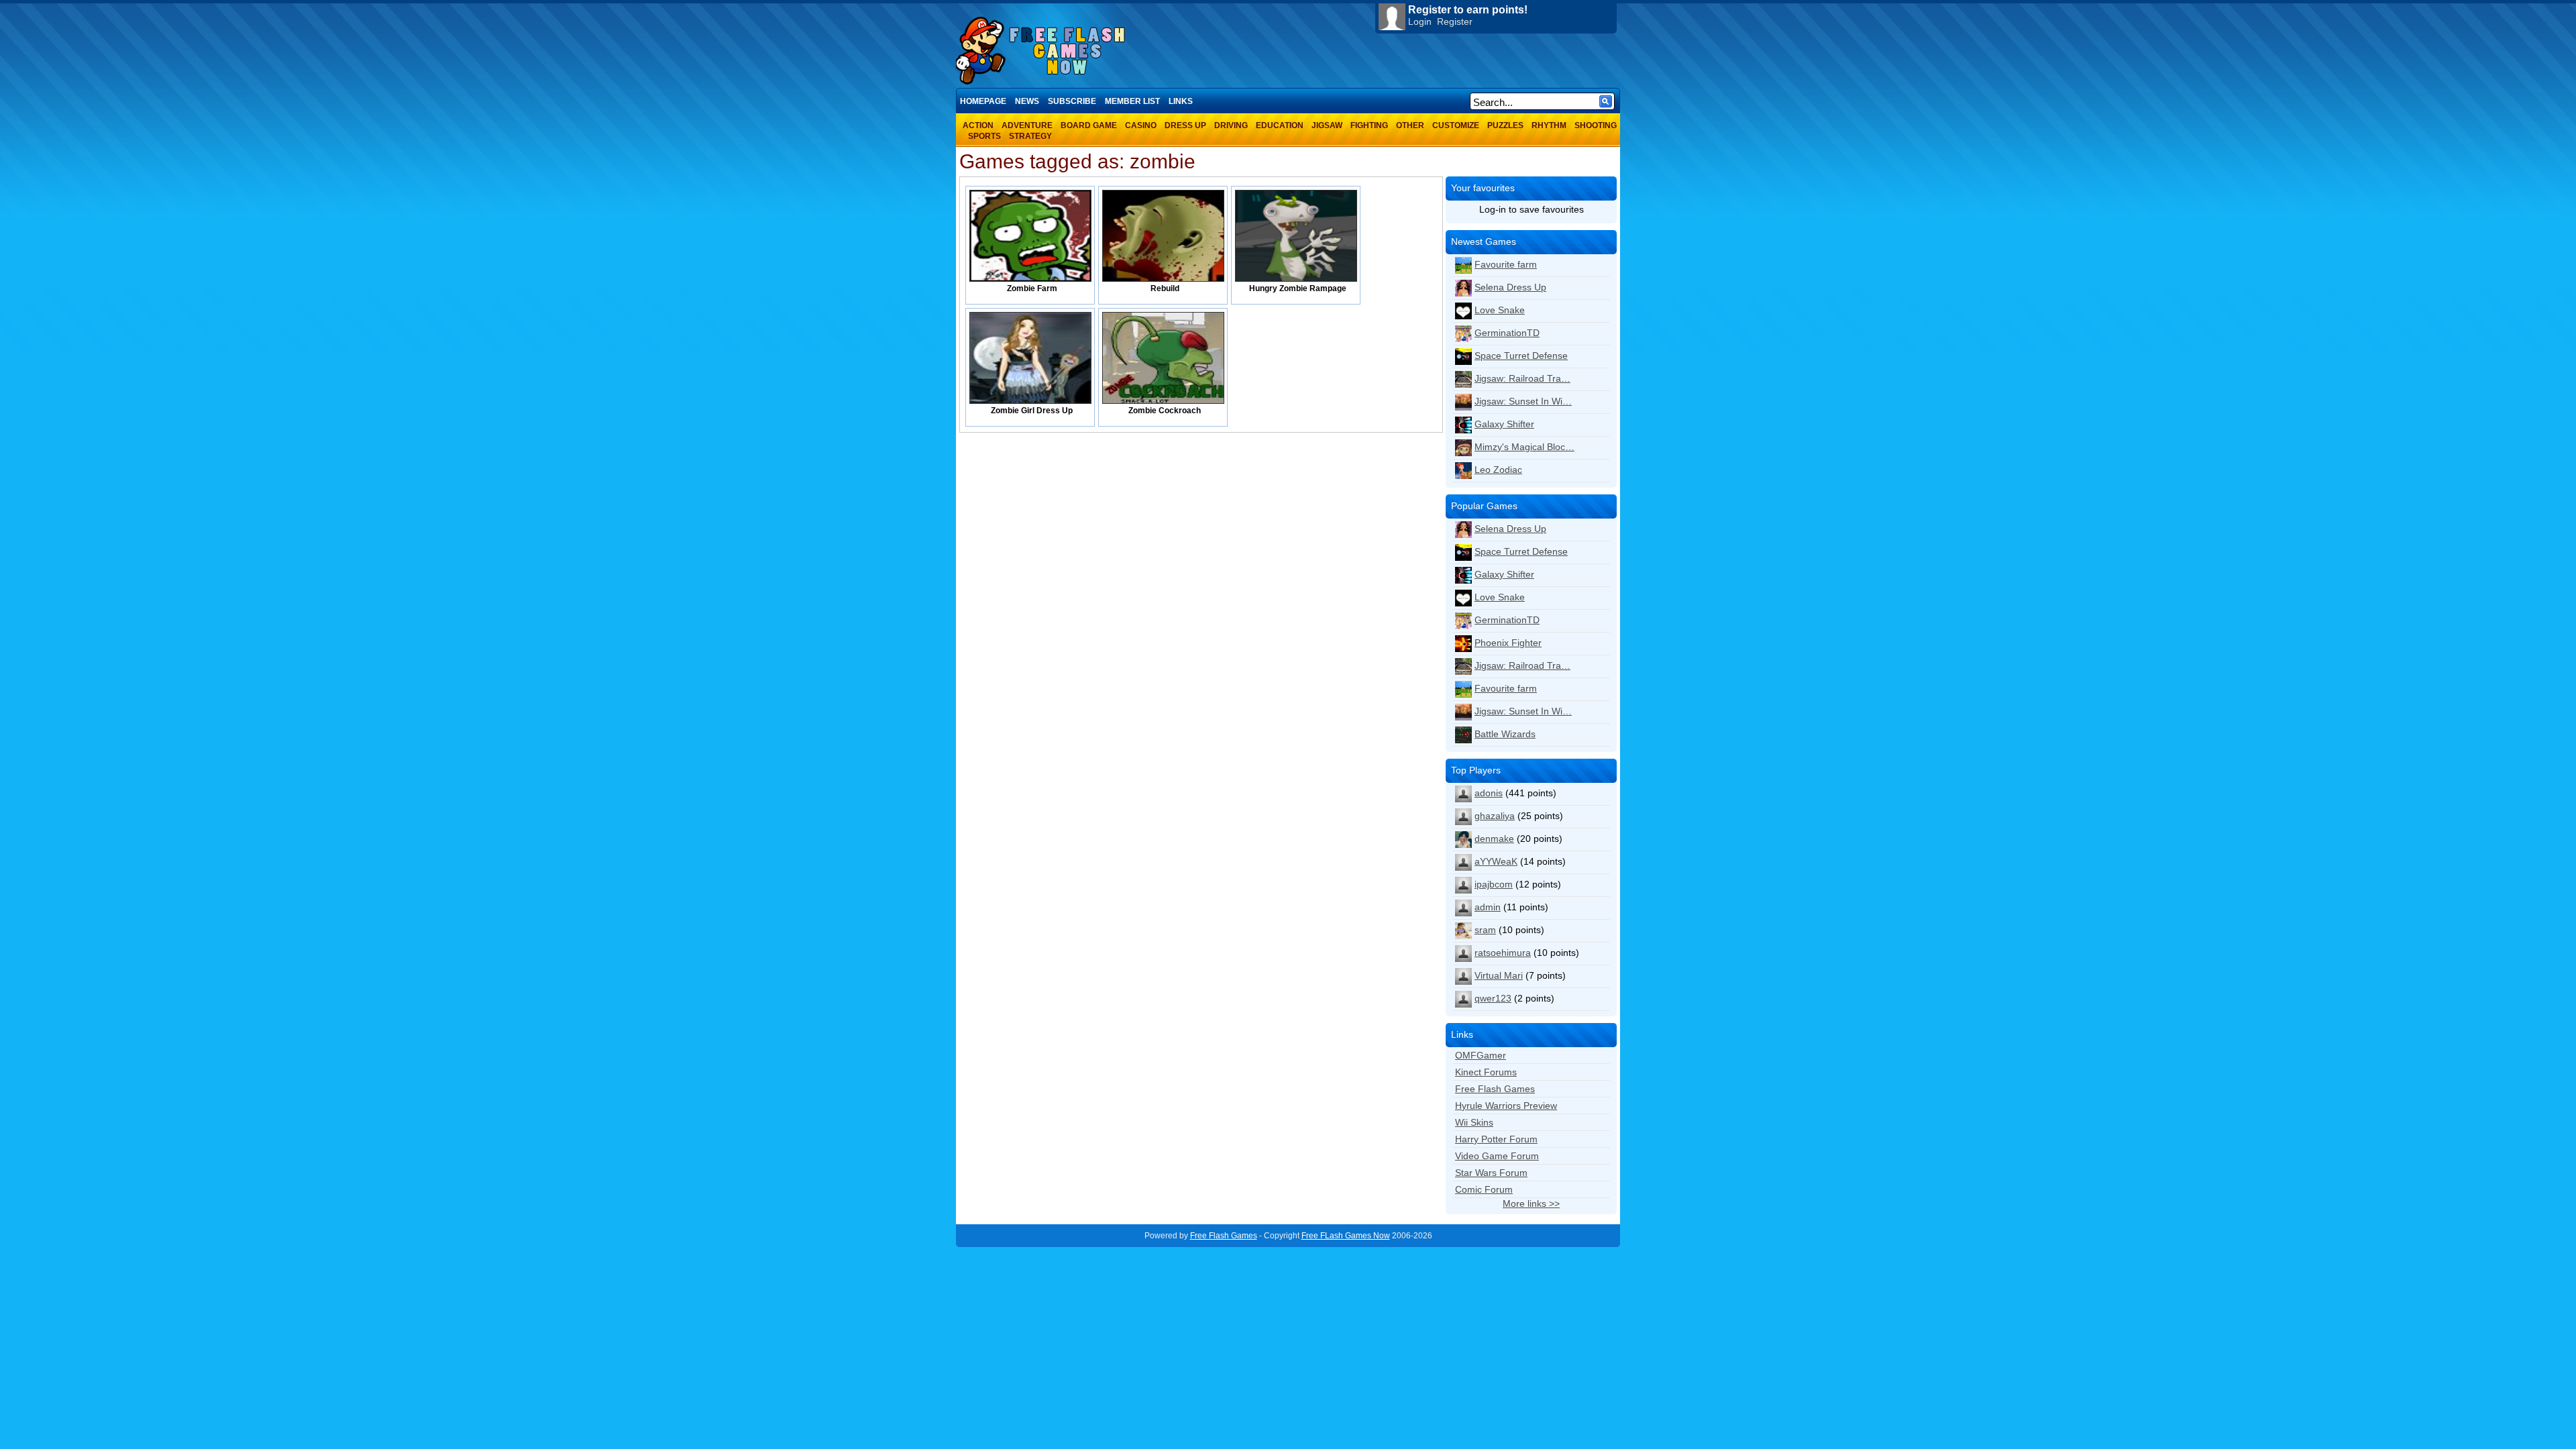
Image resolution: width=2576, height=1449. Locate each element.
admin (1488, 907)
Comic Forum (1484, 1189)
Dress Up (1185, 125)
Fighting (1369, 125)
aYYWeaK (1496, 861)
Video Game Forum (1497, 1156)
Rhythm (1549, 125)
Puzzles (1505, 125)
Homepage (983, 101)
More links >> (1531, 1203)
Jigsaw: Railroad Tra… (1522, 378)
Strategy (1030, 136)
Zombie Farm (1032, 288)
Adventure (1027, 125)
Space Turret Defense (1521, 356)
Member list (1132, 101)
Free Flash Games (1495, 1089)
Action (978, 125)
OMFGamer (1481, 1055)
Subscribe (1072, 101)
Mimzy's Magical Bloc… (1524, 447)
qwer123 (1493, 998)
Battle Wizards (1505, 734)
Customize (1456, 125)
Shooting (1596, 125)
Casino (1141, 125)
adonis (1489, 793)
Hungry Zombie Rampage (1298, 288)
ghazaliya (1495, 816)
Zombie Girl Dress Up (1032, 411)
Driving (1231, 125)
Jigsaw (1327, 125)
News (1027, 101)
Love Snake (1500, 310)
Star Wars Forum (1491, 1173)
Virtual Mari (1499, 975)
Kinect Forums (1486, 1072)
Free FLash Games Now (1346, 1236)
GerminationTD (1507, 333)
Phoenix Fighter (1508, 643)
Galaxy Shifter (1504, 424)
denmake (1494, 839)
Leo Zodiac (1498, 470)
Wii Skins (1474, 1122)
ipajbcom (1494, 884)
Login (1420, 21)
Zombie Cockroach (1165, 411)
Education (1280, 125)
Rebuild (1165, 288)
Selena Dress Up (1510, 287)
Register (1455, 21)
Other (1410, 125)
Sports (984, 136)
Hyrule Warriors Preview (1506, 1106)
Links (1181, 101)
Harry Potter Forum (1496, 1139)
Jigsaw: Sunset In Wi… (1523, 401)
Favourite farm (1506, 264)
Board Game (1089, 125)
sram (1485, 930)
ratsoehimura (1503, 953)
